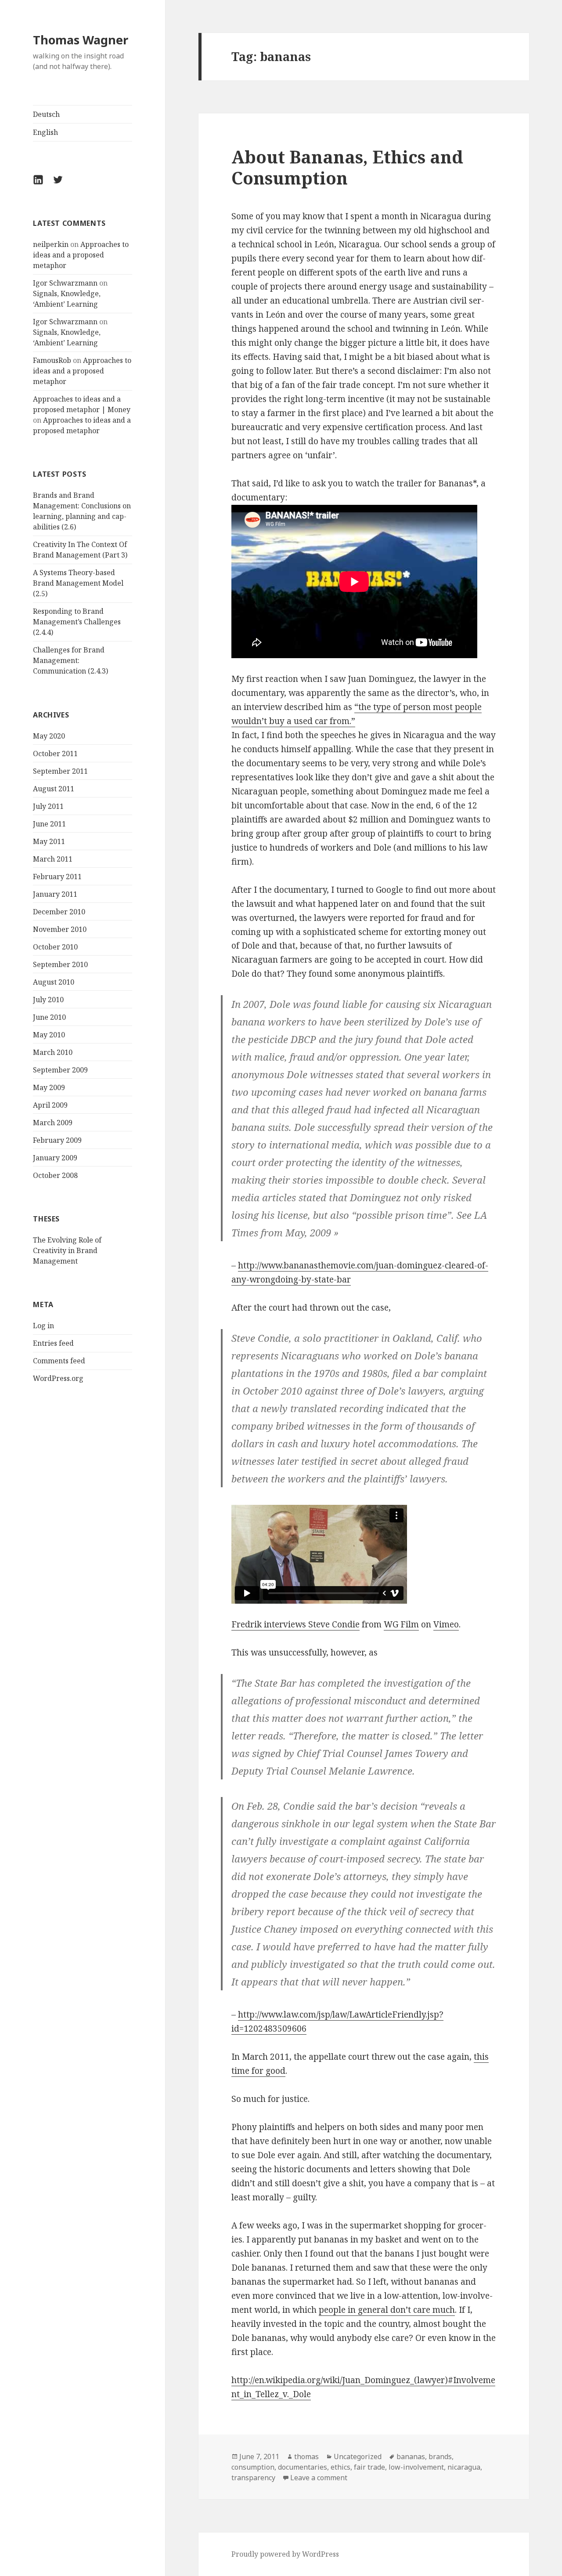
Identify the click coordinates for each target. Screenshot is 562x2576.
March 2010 (53, 1052)
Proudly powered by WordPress (285, 2554)
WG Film (401, 1624)
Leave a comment (319, 2478)
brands (440, 2456)
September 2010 (60, 964)
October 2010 (55, 947)
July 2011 (48, 806)
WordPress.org (58, 1378)
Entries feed (53, 1343)
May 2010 (49, 1035)
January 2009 (55, 1158)
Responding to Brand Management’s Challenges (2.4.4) (77, 622)
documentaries (303, 2467)
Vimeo (446, 1624)
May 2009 (49, 1087)
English (45, 132)
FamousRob (52, 360)
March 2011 (53, 859)
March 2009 (53, 1123)
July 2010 (48, 1000)
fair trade (369, 2467)
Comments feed (59, 1361)
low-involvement (416, 2467)
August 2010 (54, 982)
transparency (253, 2478)
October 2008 (55, 1175)
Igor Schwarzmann (65, 283)
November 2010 (60, 929)
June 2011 (49, 824)
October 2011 (55, 754)
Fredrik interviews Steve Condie (295, 1624)
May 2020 (49, 736)
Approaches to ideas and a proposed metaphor (81, 255)
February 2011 (57, 877)
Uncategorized (358, 2456)
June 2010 (49, 1017)
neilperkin (51, 244)
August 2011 (54, 789)
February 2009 (57, 1140)
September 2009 (60, 1070)
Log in (43, 1326)
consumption (253, 2467)
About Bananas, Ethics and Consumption (347, 167)
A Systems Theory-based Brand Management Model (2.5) (78, 583)
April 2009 (50, 1105)
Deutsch (46, 114)
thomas (306, 2456)
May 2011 (49, 841)
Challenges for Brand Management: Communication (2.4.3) (70, 660)
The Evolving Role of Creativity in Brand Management (67, 1250)
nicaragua (464, 2467)
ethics (340, 2467)
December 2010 (59, 912)
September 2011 (60, 771)
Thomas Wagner (81, 40)
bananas (411, 2456)
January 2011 (55, 894)
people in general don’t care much (387, 2310)
